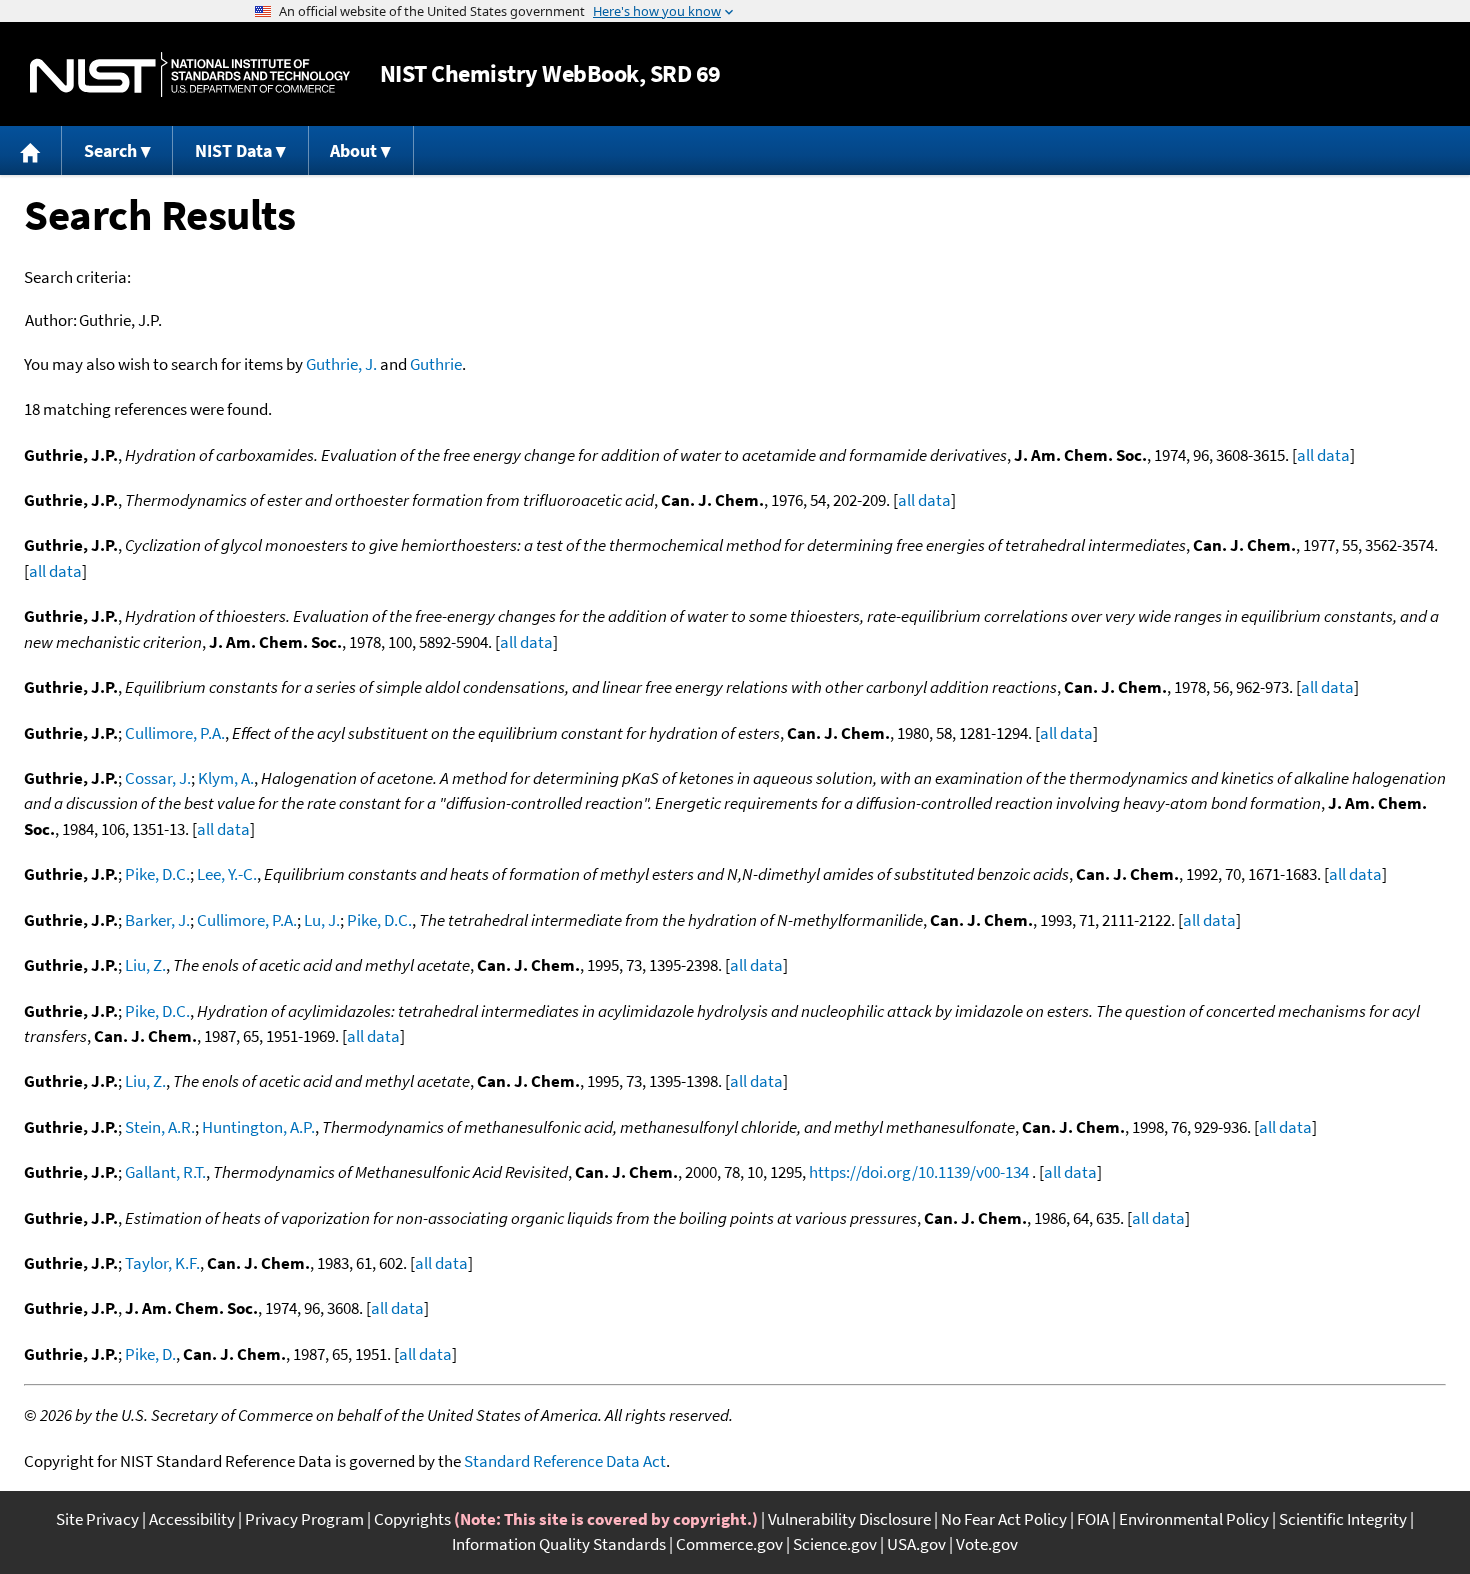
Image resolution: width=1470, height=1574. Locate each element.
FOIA (1093, 1519)
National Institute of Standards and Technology (190, 74)
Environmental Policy (1194, 1519)
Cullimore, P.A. (175, 733)
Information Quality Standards (559, 1544)
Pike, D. (150, 1354)
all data (1323, 455)
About (353, 150)
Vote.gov (987, 1544)
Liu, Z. (145, 965)
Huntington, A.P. (258, 1127)
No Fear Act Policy (1004, 1519)
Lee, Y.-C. (227, 874)
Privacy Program (304, 1519)
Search (110, 150)
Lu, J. (322, 920)
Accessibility (192, 1519)
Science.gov (835, 1544)
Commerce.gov (729, 1544)
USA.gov (916, 1544)
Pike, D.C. (157, 874)
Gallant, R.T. (165, 1172)
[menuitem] (31, 150)
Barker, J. (157, 920)
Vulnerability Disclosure (849, 1519)
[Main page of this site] (31, 150)
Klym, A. (226, 778)
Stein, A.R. (160, 1127)
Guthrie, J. (341, 364)
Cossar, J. (158, 778)
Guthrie (436, 364)
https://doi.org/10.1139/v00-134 (919, 1172)
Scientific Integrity (1343, 1519)
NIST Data (233, 150)
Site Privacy (97, 1519)
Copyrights (412, 1519)
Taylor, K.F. (162, 1263)
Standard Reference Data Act (565, 1461)
